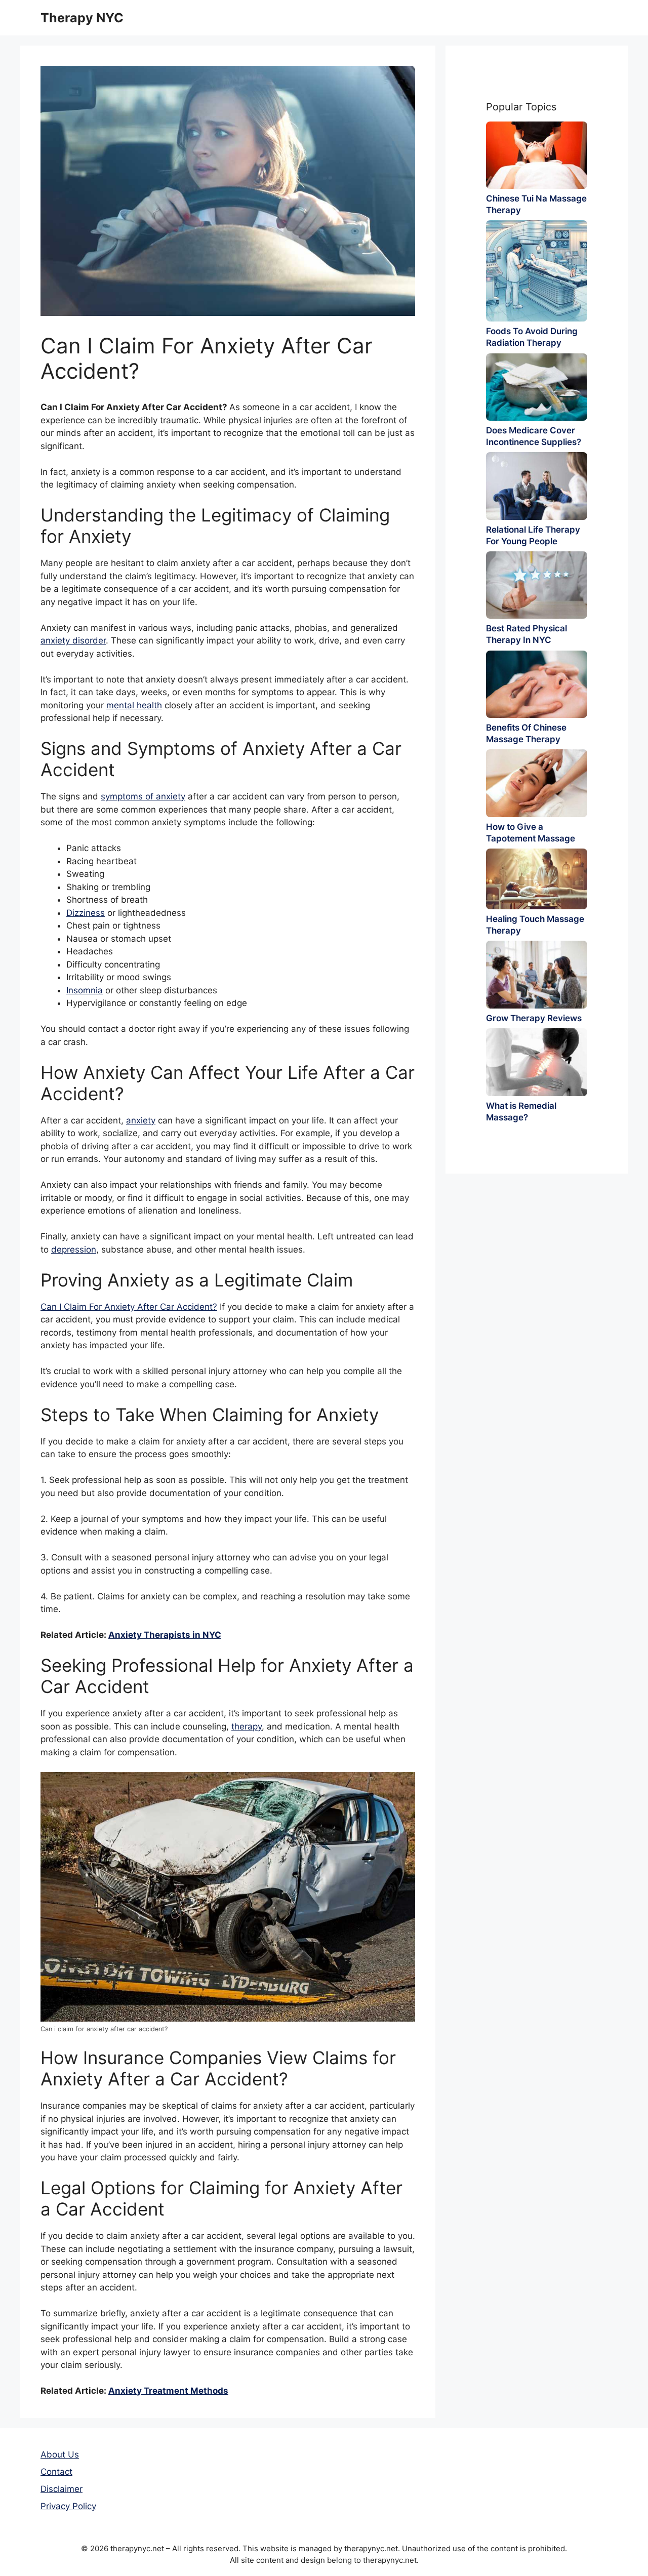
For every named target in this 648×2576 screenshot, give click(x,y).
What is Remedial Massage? (521, 1112)
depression (74, 1250)
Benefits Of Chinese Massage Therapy (526, 733)
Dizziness (86, 913)
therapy (247, 1726)
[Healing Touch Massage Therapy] (537, 879)
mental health (134, 705)
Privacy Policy (68, 2506)
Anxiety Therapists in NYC (165, 1635)
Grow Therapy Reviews (534, 1018)
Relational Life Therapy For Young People (533, 535)
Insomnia (85, 990)
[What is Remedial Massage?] (537, 1062)
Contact (56, 2472)
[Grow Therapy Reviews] (537, 974)
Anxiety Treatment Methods (168, 2391)
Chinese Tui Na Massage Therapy (536, 204)
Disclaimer (62, 2489)
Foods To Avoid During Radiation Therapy (532, 337)
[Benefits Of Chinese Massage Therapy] (537, 684)
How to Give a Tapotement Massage (531, 833)
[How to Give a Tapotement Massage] (537, 783)
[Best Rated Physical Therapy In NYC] (537, 585)
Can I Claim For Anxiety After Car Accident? (129, 1307)
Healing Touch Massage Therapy (535, 925)
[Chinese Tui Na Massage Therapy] (537, 155)
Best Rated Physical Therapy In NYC (526, 634)
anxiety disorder (73, 640)
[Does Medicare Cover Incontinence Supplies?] (537, 387)
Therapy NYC (82, 18)
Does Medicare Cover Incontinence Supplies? (534, 436)
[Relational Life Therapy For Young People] (537, 486)
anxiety (141, 1120)
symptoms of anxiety (143, 796)
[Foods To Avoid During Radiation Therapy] (537, 271)
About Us (60, 2454)
